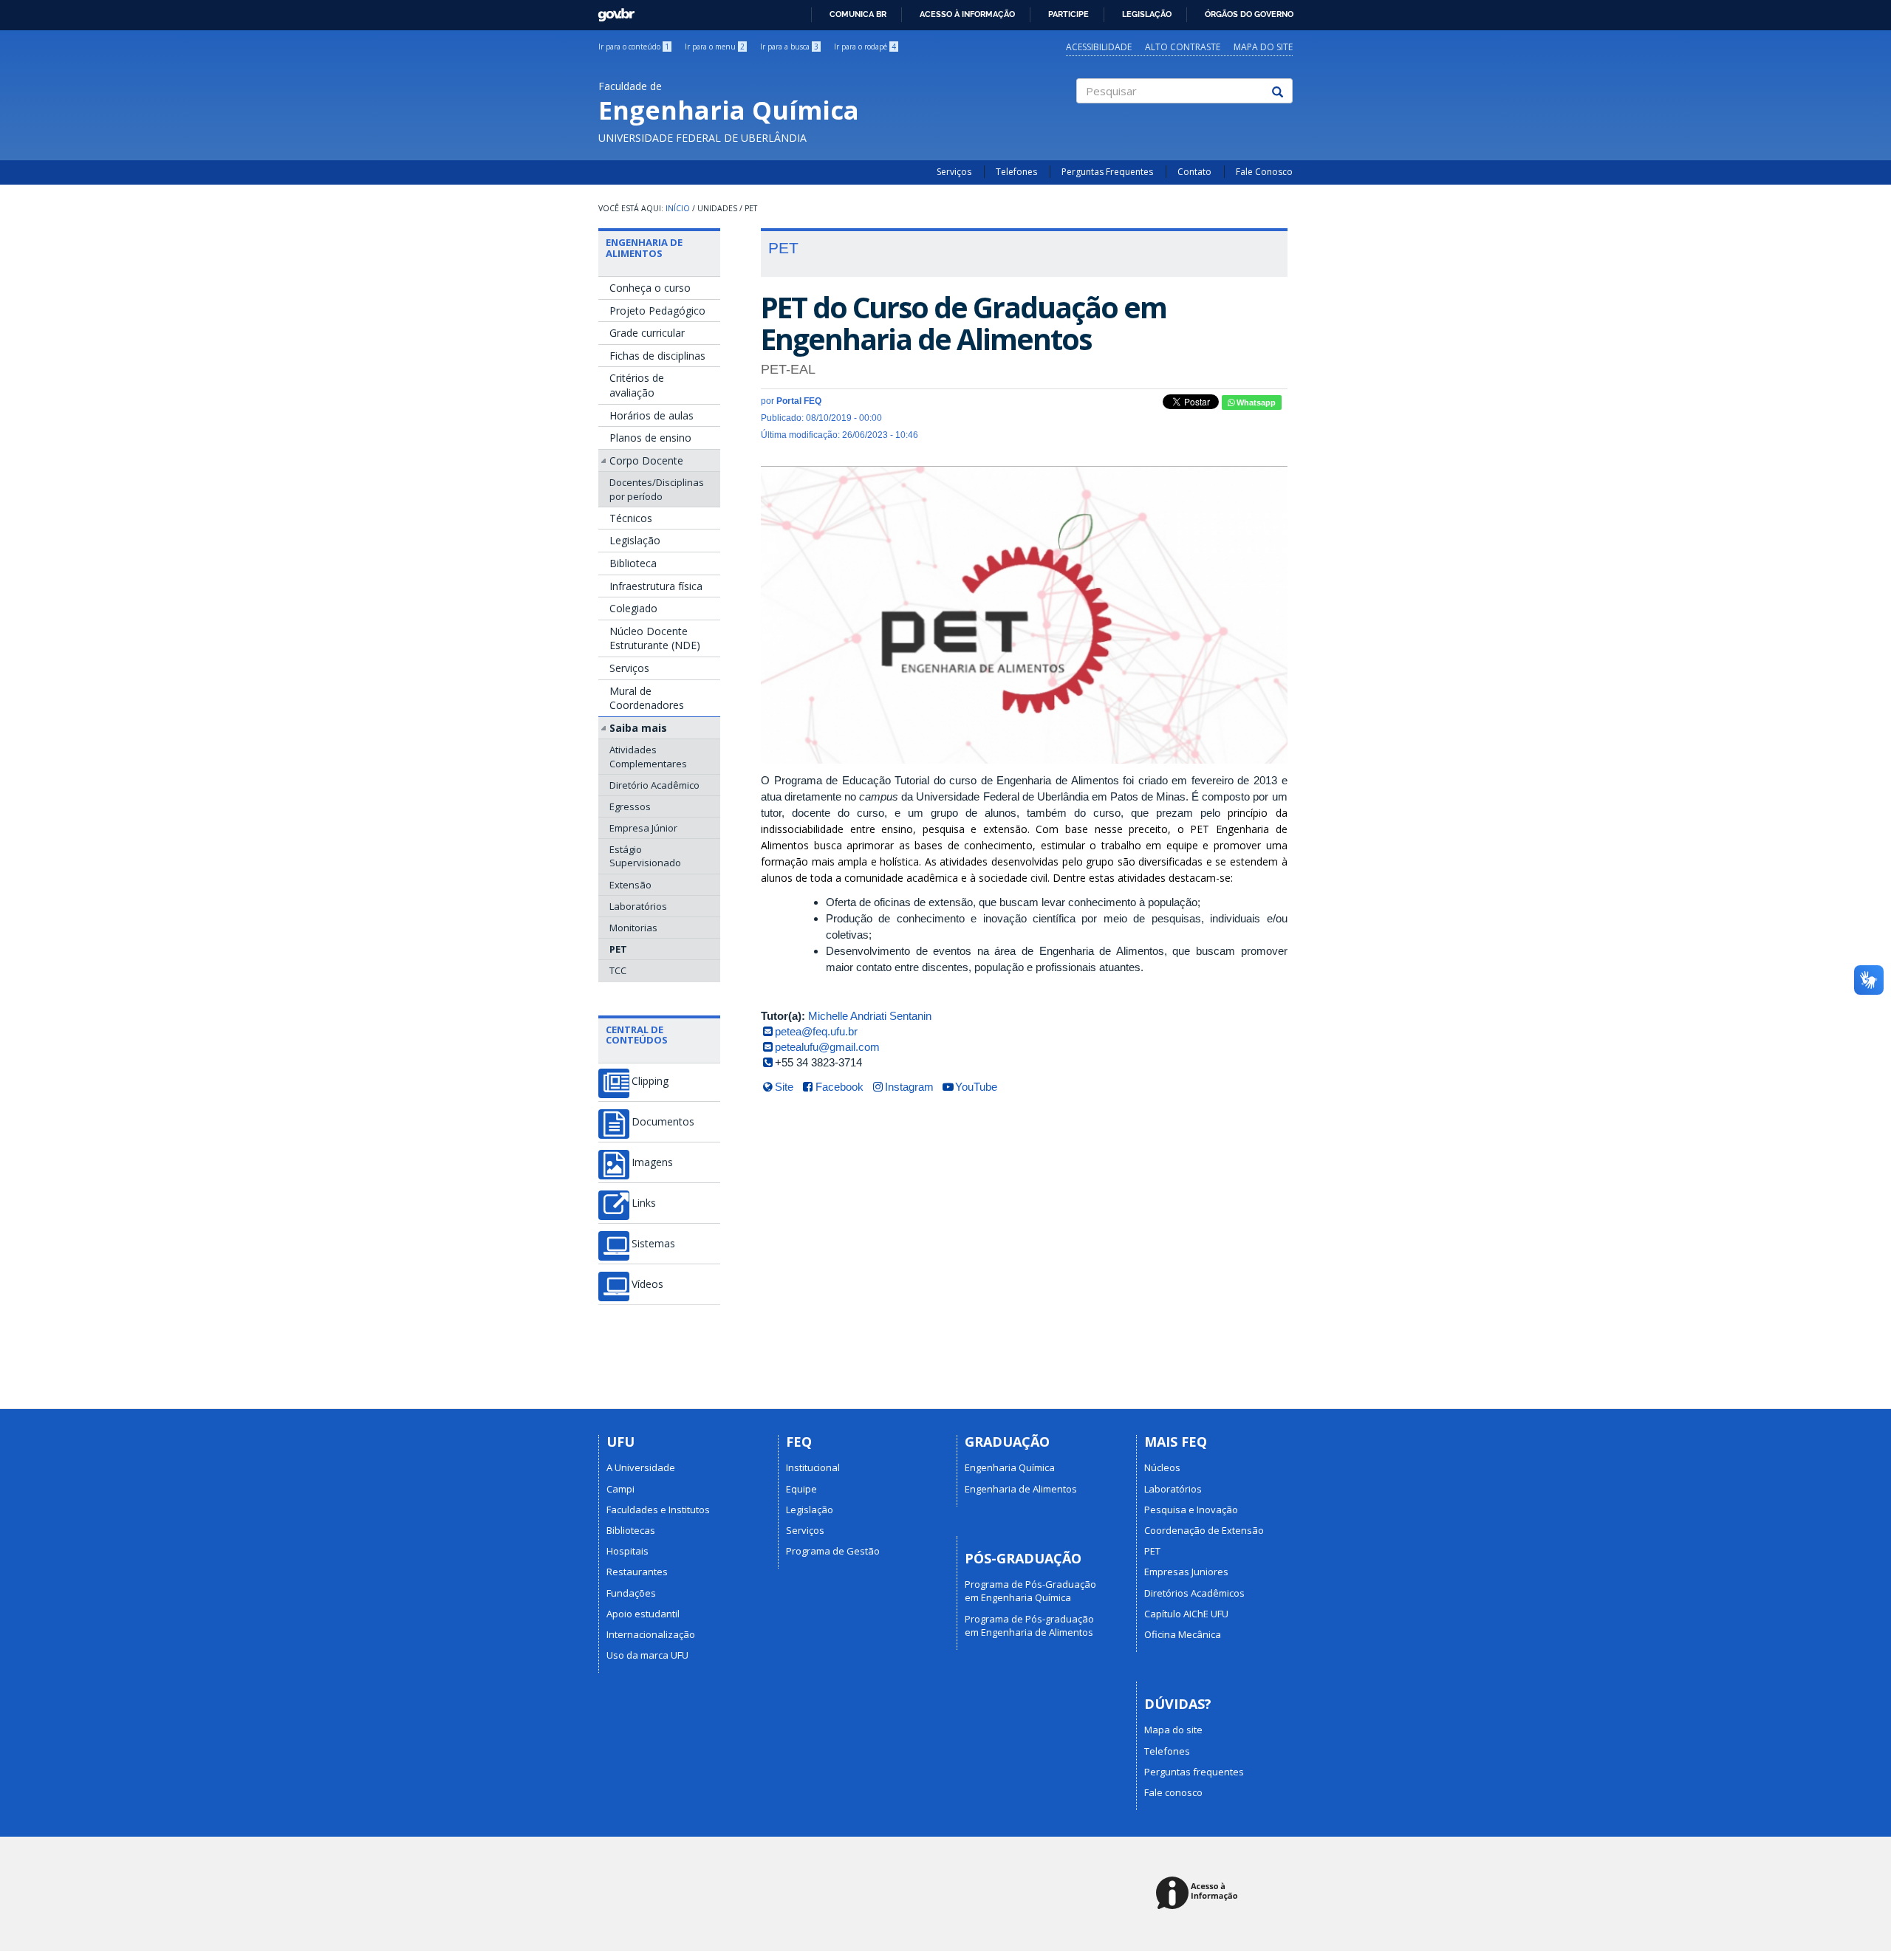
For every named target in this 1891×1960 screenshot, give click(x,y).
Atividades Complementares (648, 756)
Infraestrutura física (656, 586)
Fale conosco (1173, 1792)
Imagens (652, 1162)
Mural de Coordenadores (647, 698)
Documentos (663, 1122)
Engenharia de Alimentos (644, 247)
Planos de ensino (650, 438)
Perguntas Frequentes (1107, 172)
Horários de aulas (652, 415)
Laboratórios (638, 906)
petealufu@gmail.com (827, 1047)
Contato (1194, 172)
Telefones (1016, 172)
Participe (1068, 14)
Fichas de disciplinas (657, 356)
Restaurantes (637, 1572)
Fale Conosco (1264, 172)
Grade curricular (647, 333)
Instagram (909, 1087)
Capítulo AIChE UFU (1186, 1614)
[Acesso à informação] (1199, 1894)
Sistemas (653, 1244)
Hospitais (628, 1551)
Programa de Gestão (833, 1551)
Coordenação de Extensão (1204, 1530)
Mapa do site (1263, 47)
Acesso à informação (967, 14)
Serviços (954, 172)
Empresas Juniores (1186, 1572)
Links (644, 1203)
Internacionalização (651, 1634)
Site (784, 1087)
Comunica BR (858, 14)
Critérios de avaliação (637, 385)
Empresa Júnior (643, 828)
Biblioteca (633, 563)
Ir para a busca (789, 47)
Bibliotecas (631, 1530)
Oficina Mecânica (1183, 1634)
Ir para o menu (715, 47)
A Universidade (641, 1467)
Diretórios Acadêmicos (1194, 1593)
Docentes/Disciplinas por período (657, 489)
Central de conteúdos (637, 1035)
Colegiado (633, 608)
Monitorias (633, 928)
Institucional (813, 1467)
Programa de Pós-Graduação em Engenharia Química (1030, 1591)
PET (618, 949)
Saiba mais (638, 728)
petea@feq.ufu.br (816, 1031)
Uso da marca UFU (647, 1655)
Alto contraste (1183, 47)
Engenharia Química (1010, 1467)
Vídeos (647, 1284)
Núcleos (1162, 1467)
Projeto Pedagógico (657, 311)
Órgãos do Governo (1249, 14)
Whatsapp (1255, 402)
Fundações (631, 1593)
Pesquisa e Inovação (1191, 1510)
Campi (620, 1489)
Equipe (801, 1489)
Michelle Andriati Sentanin (870, 1016)
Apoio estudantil (643, 1614)
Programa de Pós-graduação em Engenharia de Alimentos (1029, 1625)
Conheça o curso (650, 288)
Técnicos (631, 518)
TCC (618, 970)
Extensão (630, 885)
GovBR (611, 11)
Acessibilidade (1099, 47)
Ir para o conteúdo (634, 47)
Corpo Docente (646, 460)
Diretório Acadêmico (654, 785)
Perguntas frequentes (1194, 1772)
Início (678, 208)
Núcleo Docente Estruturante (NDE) (655, 638)
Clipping (650, 1081)
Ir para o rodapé (865, 47)
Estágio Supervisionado (645, 856)
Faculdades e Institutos (658, 1510)
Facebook (840, 1087)
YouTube (976, 1087)
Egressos (630, 806)
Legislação (1147, 14)
